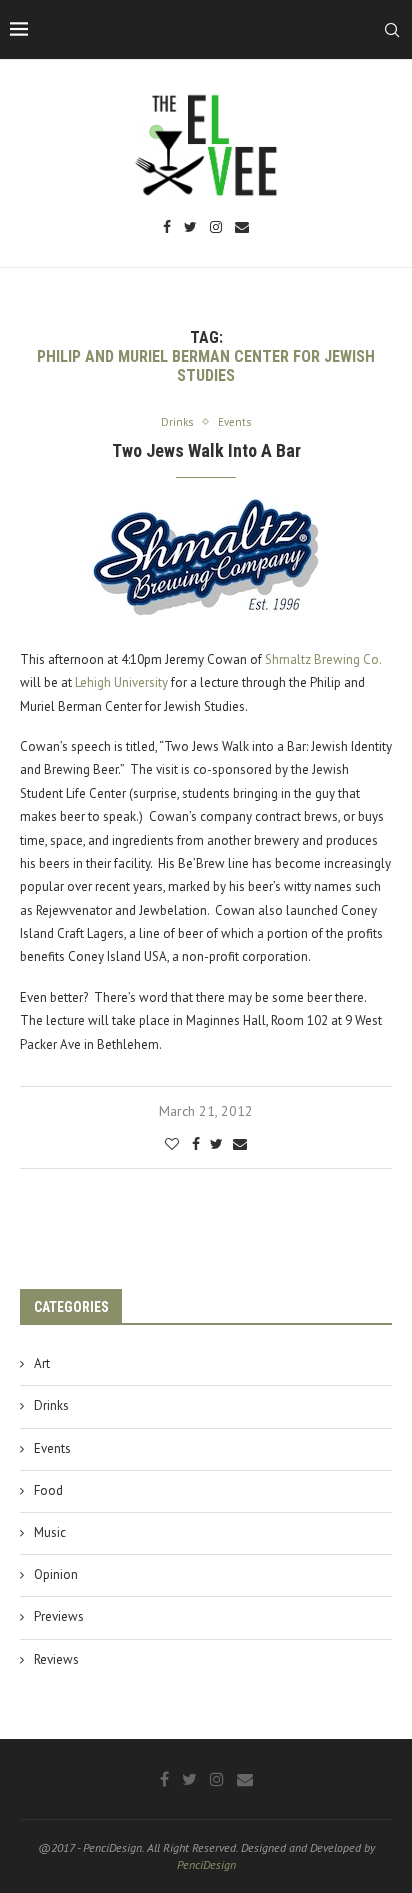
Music (50, 1532)
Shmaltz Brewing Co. (323, 659)
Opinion (56, 1574)
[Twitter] (190, 228)
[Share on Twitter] (216, 1144)
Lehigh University (121, 682)
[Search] (392, 30)
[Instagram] (216, 228)
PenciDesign (206, 1864)
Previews (59, 1616)
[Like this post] (172, 1144)
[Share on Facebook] (196, 1144)
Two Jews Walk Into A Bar (206, 450)
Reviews (56, 1659)
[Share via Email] (240, 1144)
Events (52, 1448)
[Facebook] (167, 228)
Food (48, 1490)
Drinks (51, 1405)
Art (42, 1363)
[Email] (242, 228)
